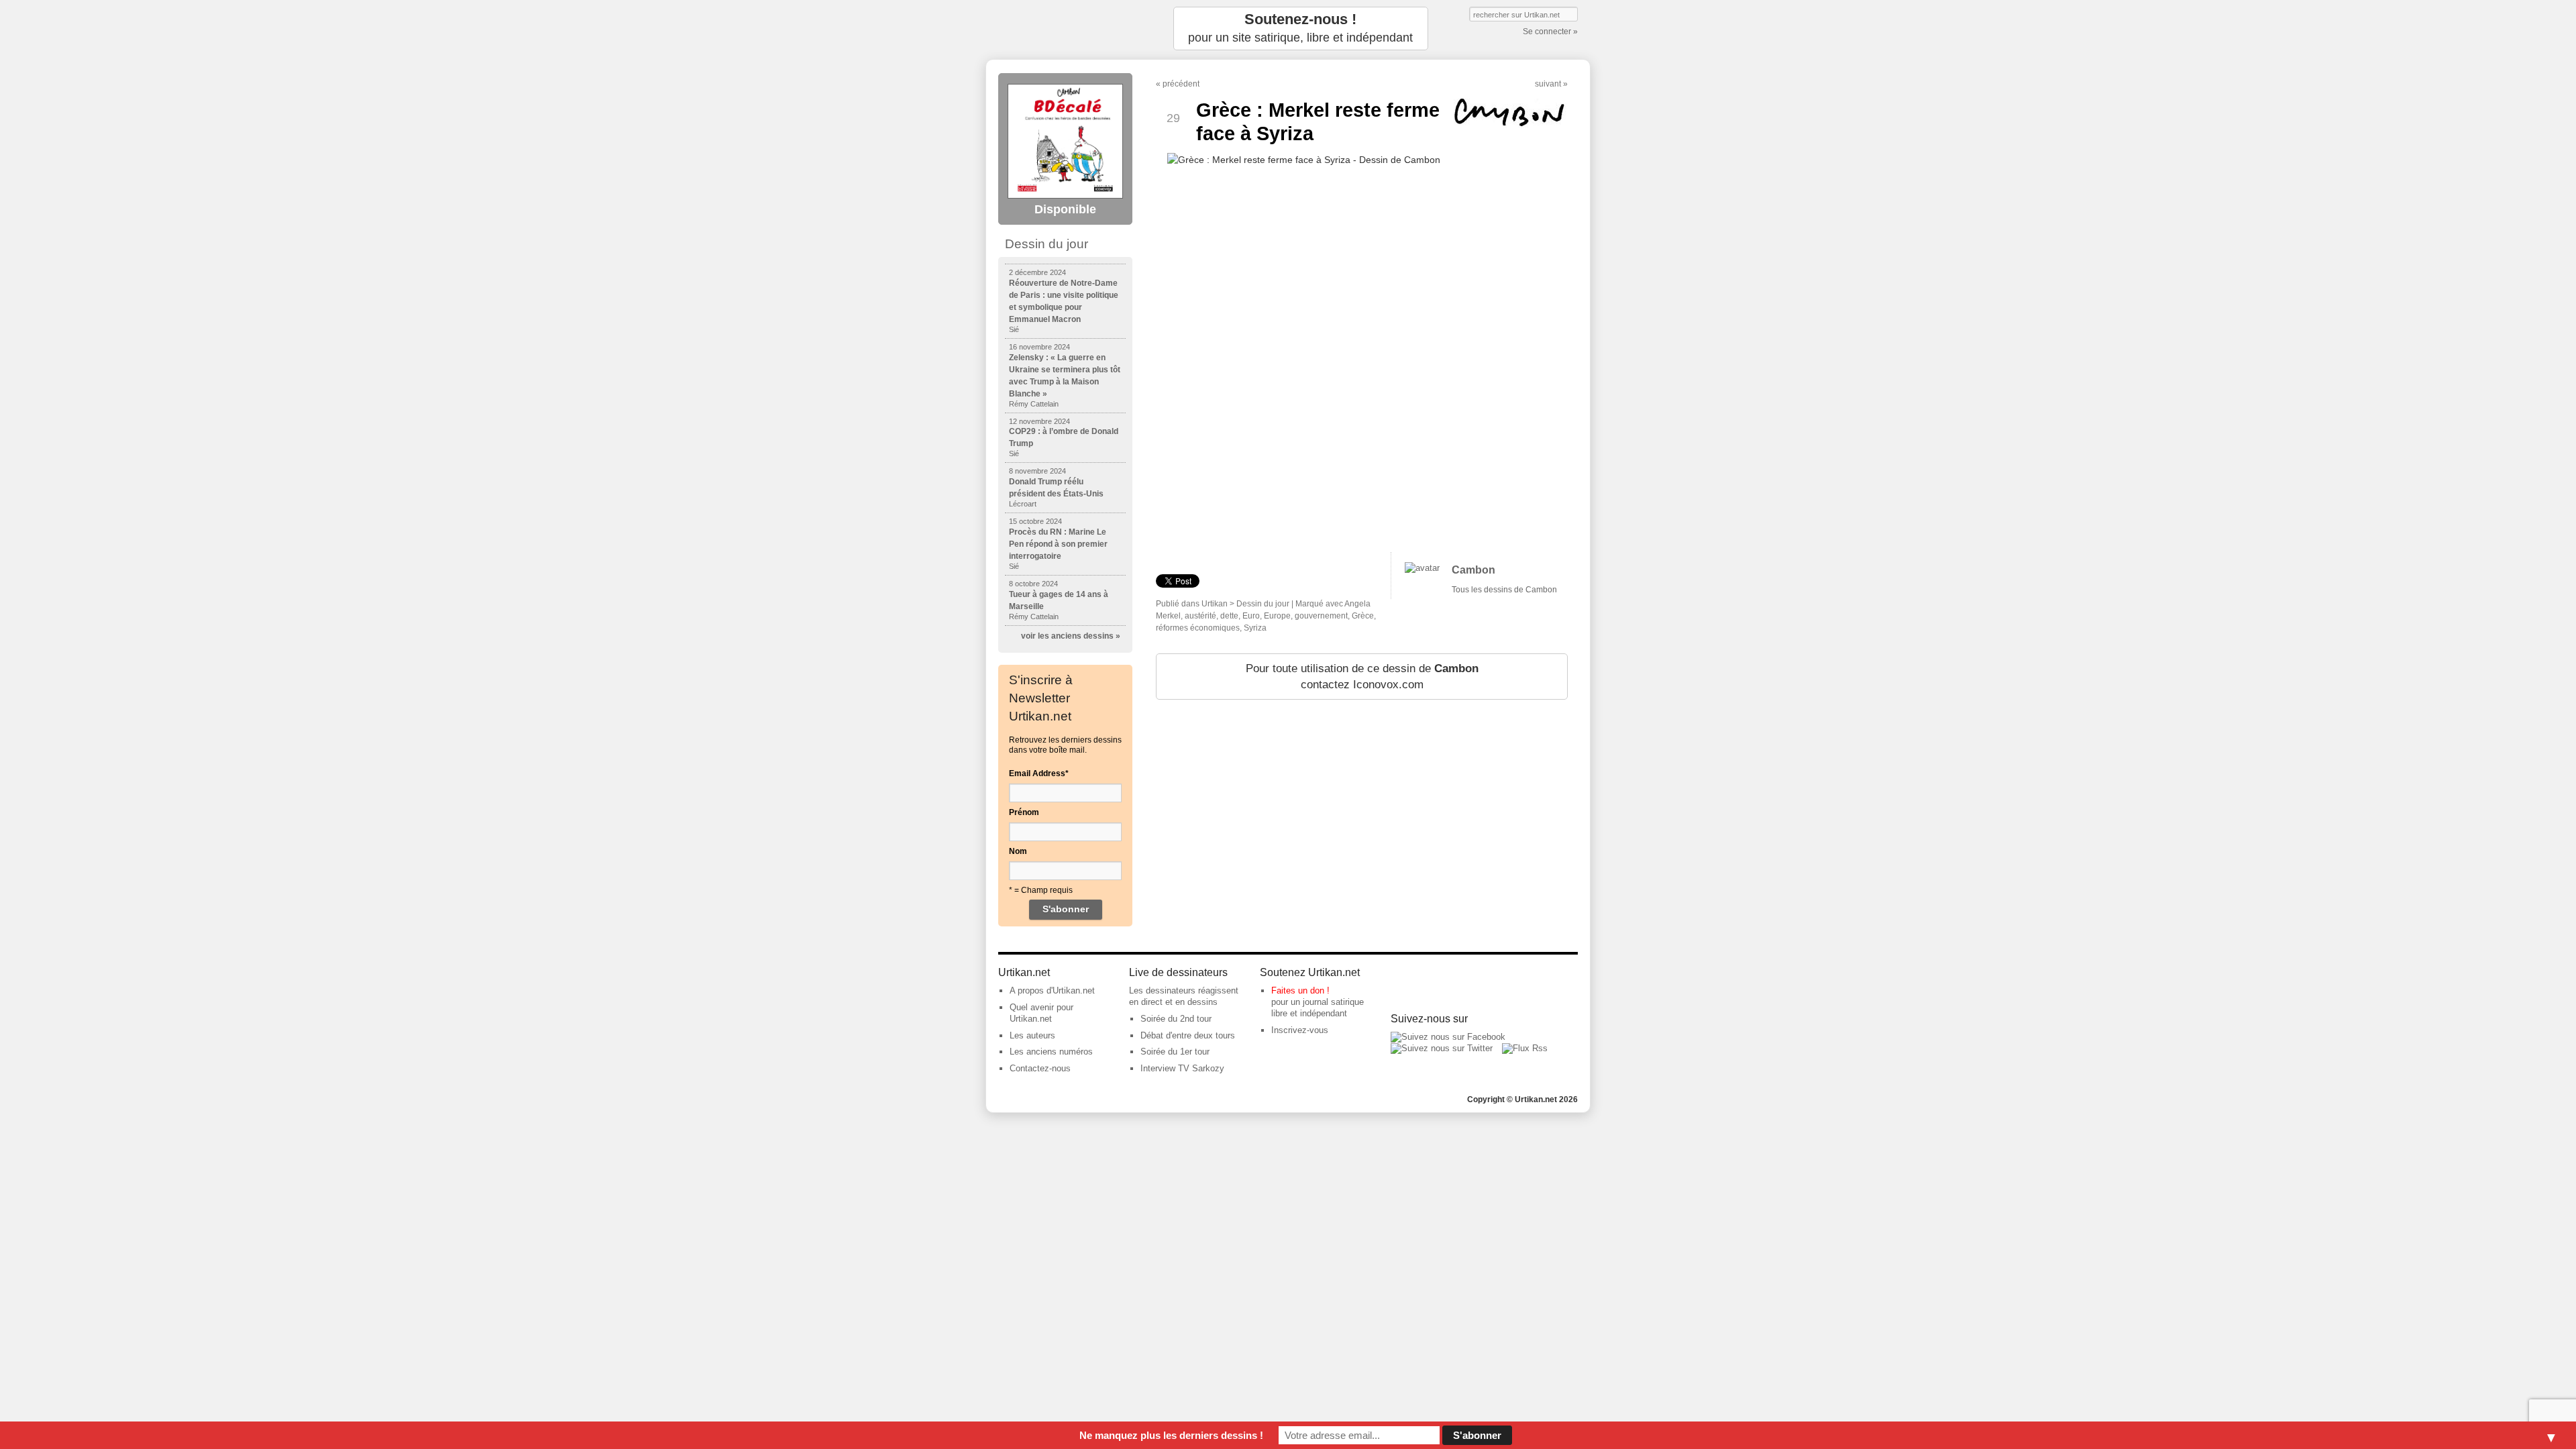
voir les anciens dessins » (1071, 636)
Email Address (1039, 773)
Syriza (1255, 628)
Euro (1251, 616)
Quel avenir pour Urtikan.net (1041, 1013)
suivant (1548, 84)
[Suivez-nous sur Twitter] (1442, 1048)
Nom (1018, 851)
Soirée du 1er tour (1175, 1052)
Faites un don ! (1300, 990)
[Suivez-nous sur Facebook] (1448, 1037)
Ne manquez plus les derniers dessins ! (1171, 1435)
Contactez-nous (1040, 1068)
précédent (1181, 84)
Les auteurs (1032, 1035)
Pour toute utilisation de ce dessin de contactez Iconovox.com (1362, 677)
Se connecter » (1550, 32)
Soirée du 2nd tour (1176, 1019)
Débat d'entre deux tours (1188, 1035)
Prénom (1024, 812)
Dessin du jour (1263, 604)
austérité (1200, 616)
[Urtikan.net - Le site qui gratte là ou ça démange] (1065, 29)
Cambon (1473, 570)
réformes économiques (1198, 628)
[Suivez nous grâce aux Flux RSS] (1525, 1048)
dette (1229, 616)
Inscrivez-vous (1300, 1030)
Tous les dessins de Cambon (1504, 590)
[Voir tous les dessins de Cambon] (1422, 568)
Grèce (1363, 616)
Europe (1277, 616)
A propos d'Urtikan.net (1052, 990)
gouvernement (1321, 616)
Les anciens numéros (1051, 1052)
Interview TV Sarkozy (1182, 1068)
